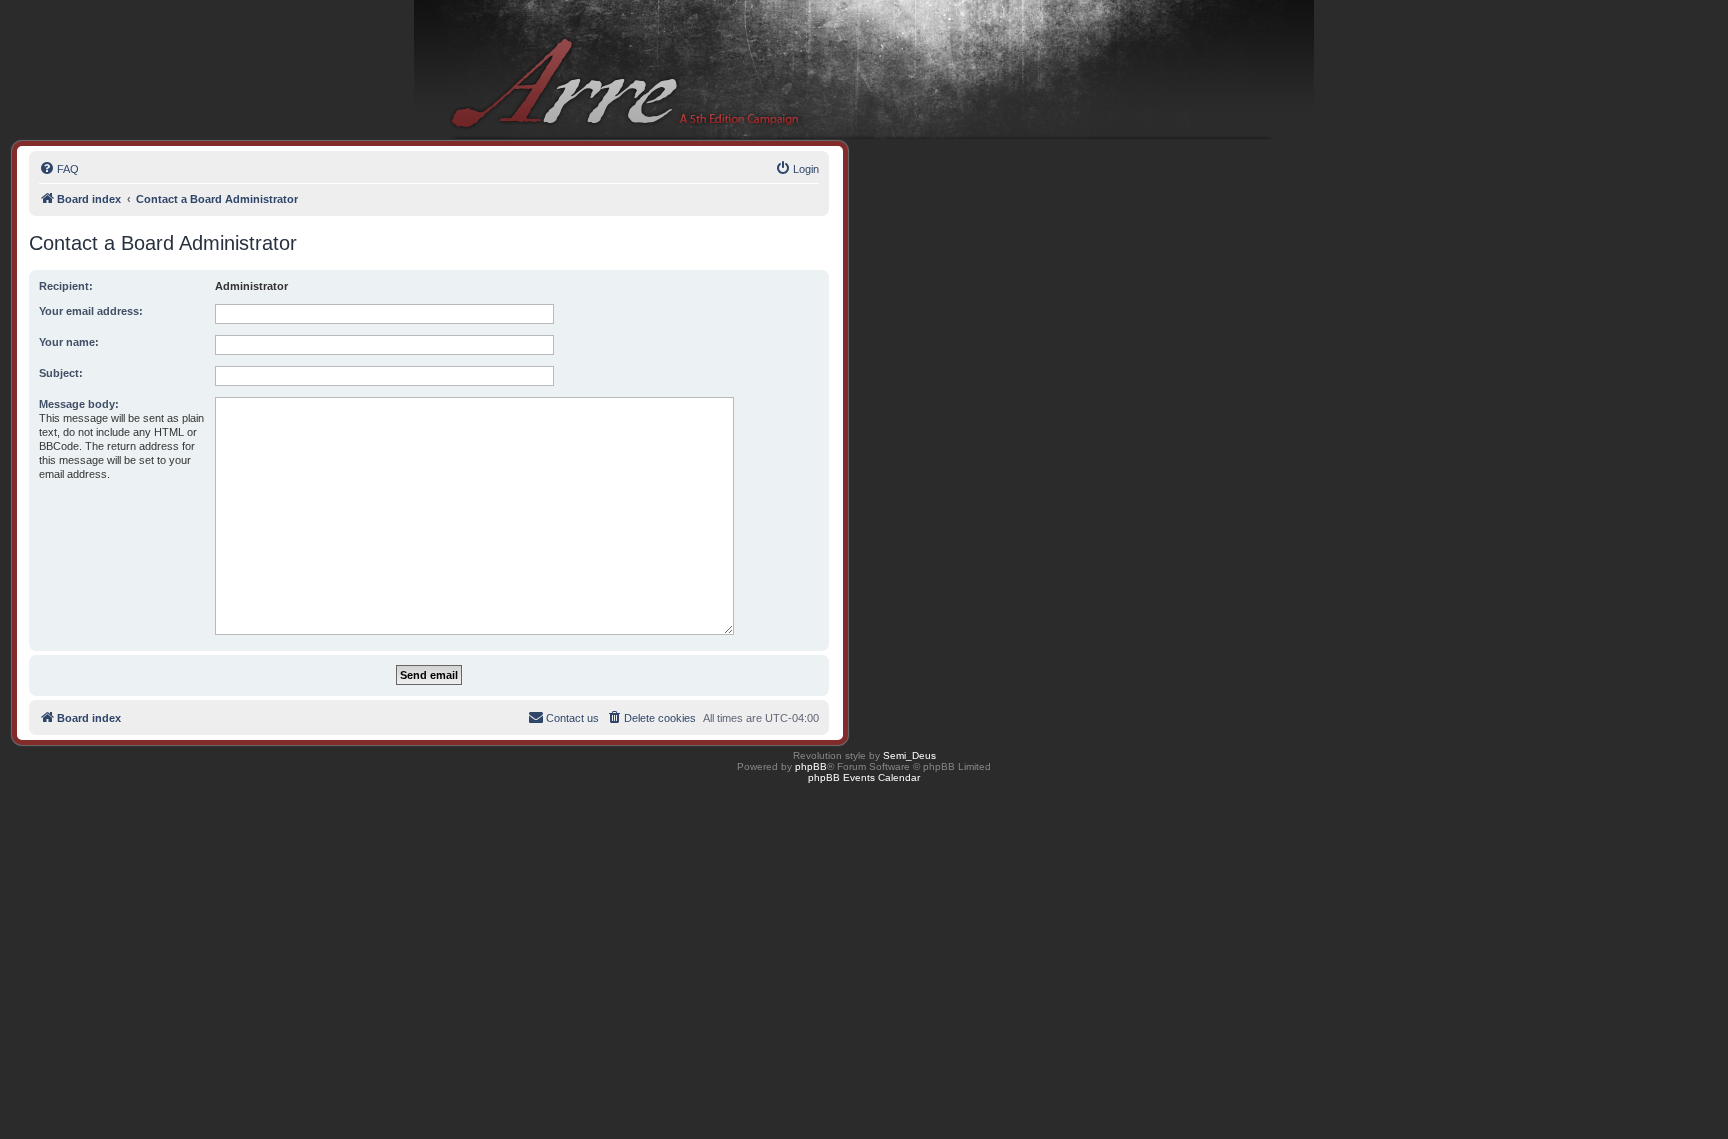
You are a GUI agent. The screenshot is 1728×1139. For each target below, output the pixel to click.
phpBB (811, 766)
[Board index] (864, 70)
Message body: (79, 404)
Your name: (69, 342)
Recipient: (66, 286)
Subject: (61, 373)
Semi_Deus (909, 755)
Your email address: (91, 311)
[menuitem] (59, 169)
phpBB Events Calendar (864, 777)
